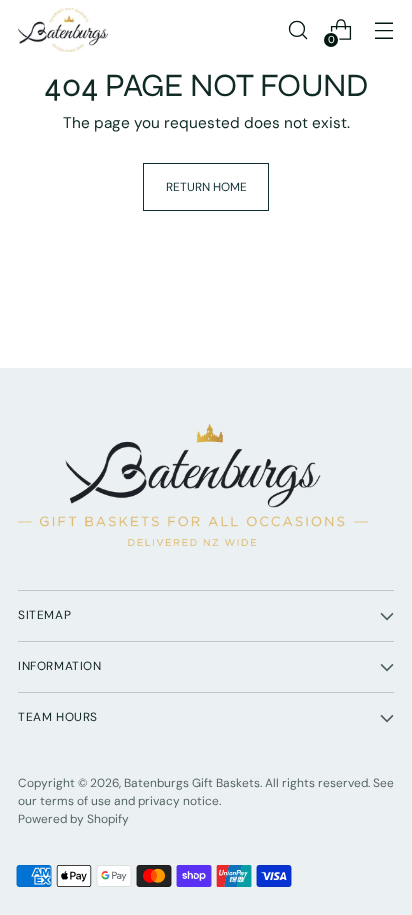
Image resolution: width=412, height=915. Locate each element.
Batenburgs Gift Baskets (192, 783)
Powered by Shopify (73, 819)
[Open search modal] (297, 30)
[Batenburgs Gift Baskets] (63, 30)
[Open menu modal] (383, 30)
